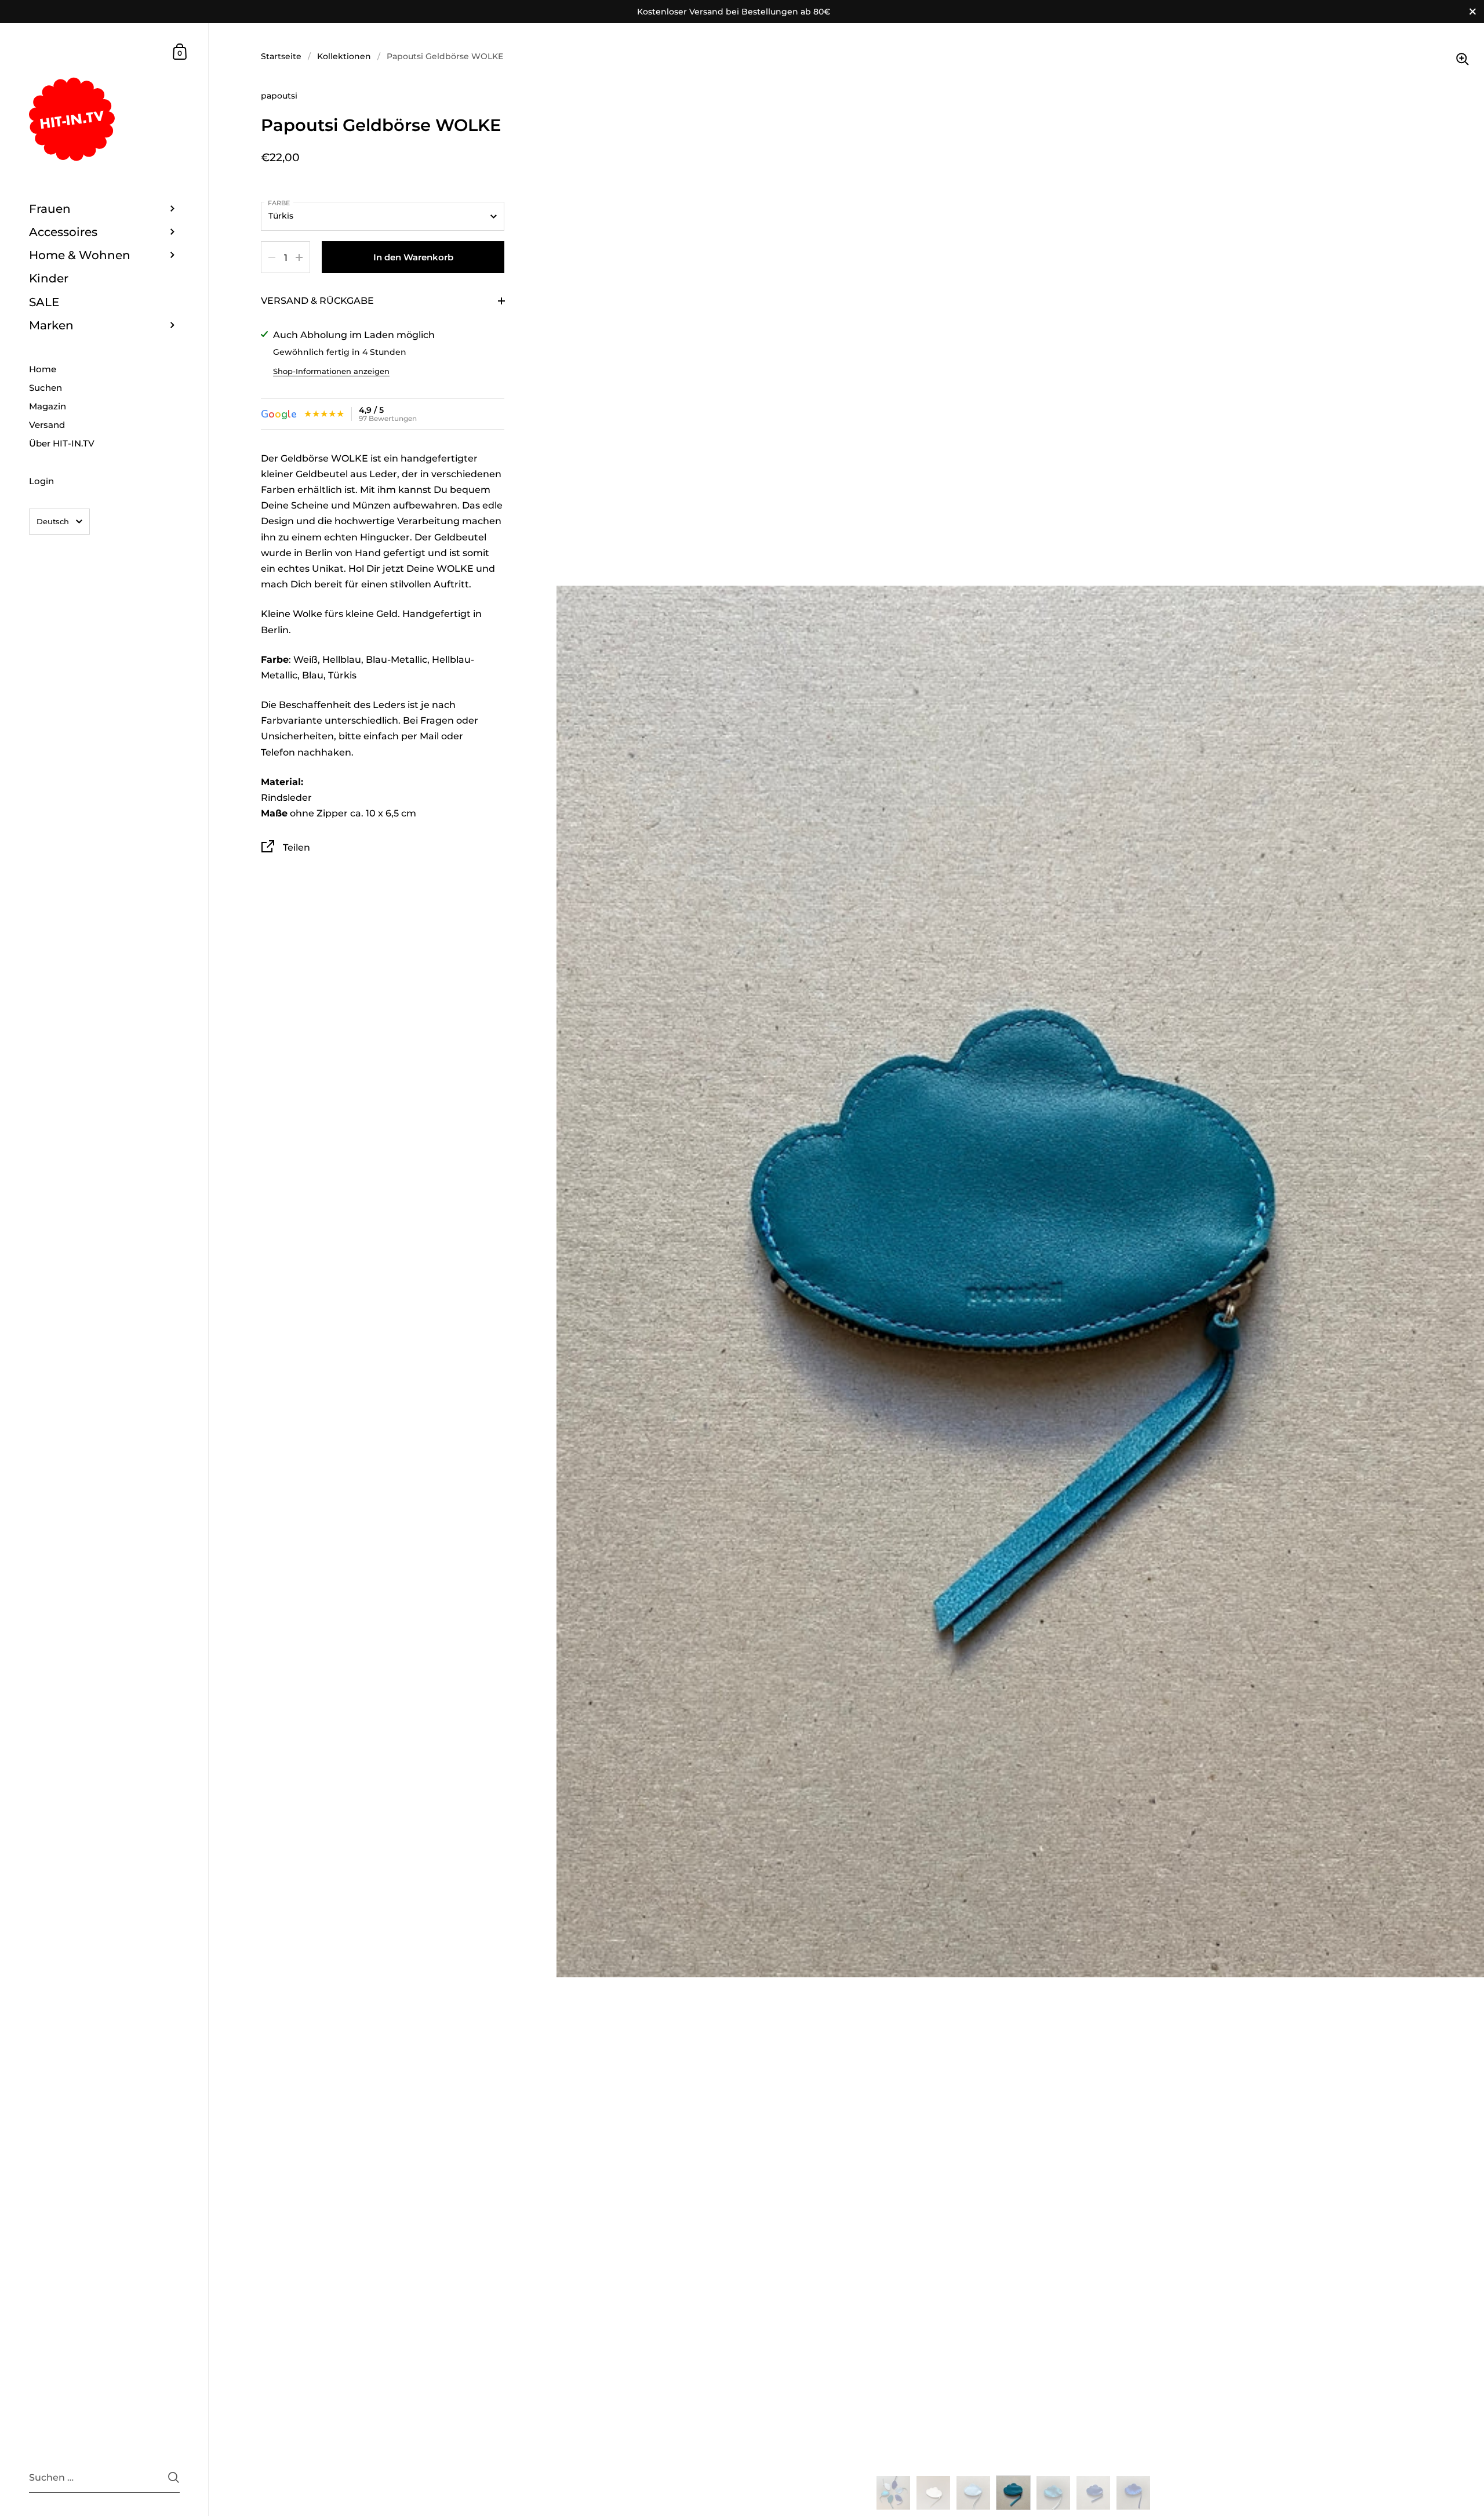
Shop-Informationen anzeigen (331, 371)
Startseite (281, 56)
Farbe (279, 203)
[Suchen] (174, 2477)
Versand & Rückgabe (317, 301)
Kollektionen (344, 56)
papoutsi (279, 96)
